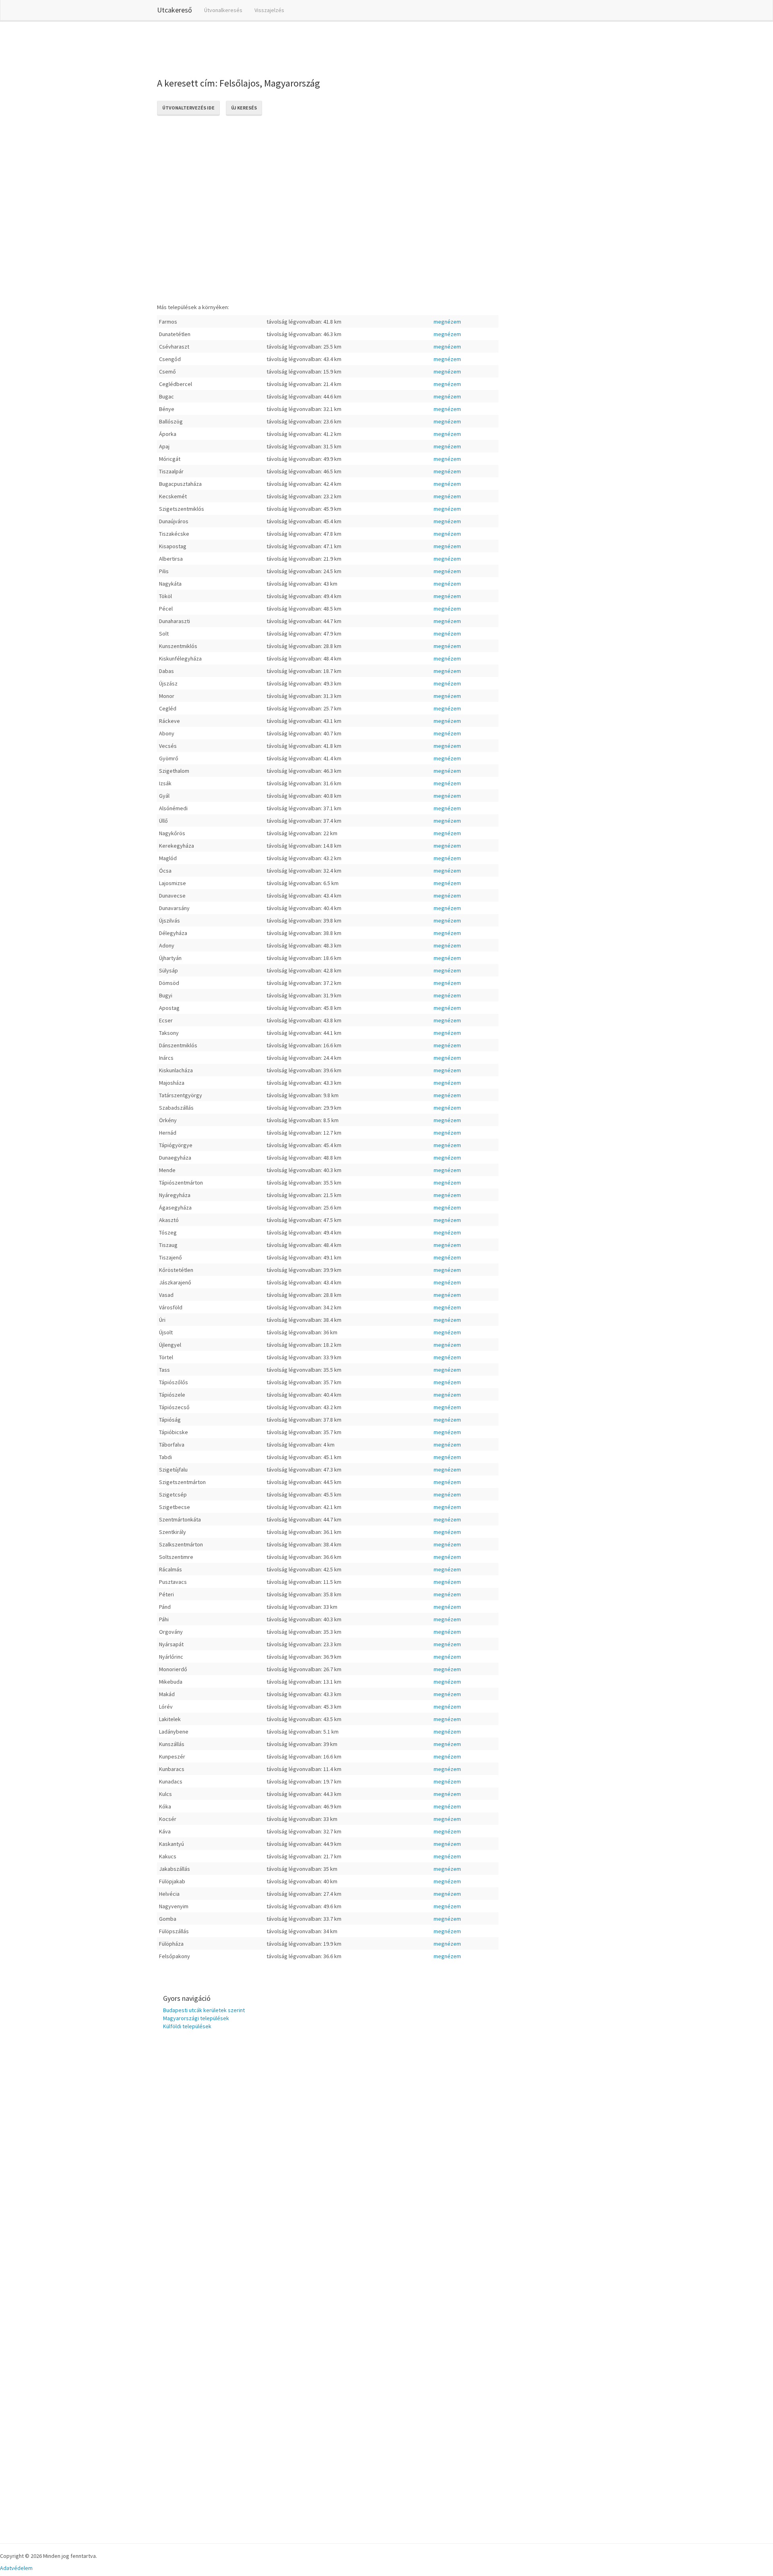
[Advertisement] (304, 48)
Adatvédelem (16, 2568)
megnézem (447, 322)
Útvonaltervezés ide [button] (188, 108)
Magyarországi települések (196, 2018)
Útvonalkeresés (223, 10)
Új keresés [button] (244, 108)
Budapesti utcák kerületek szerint (204, 2010)
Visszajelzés (269, 10)
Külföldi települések (187, 2026)
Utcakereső (175, 10)
